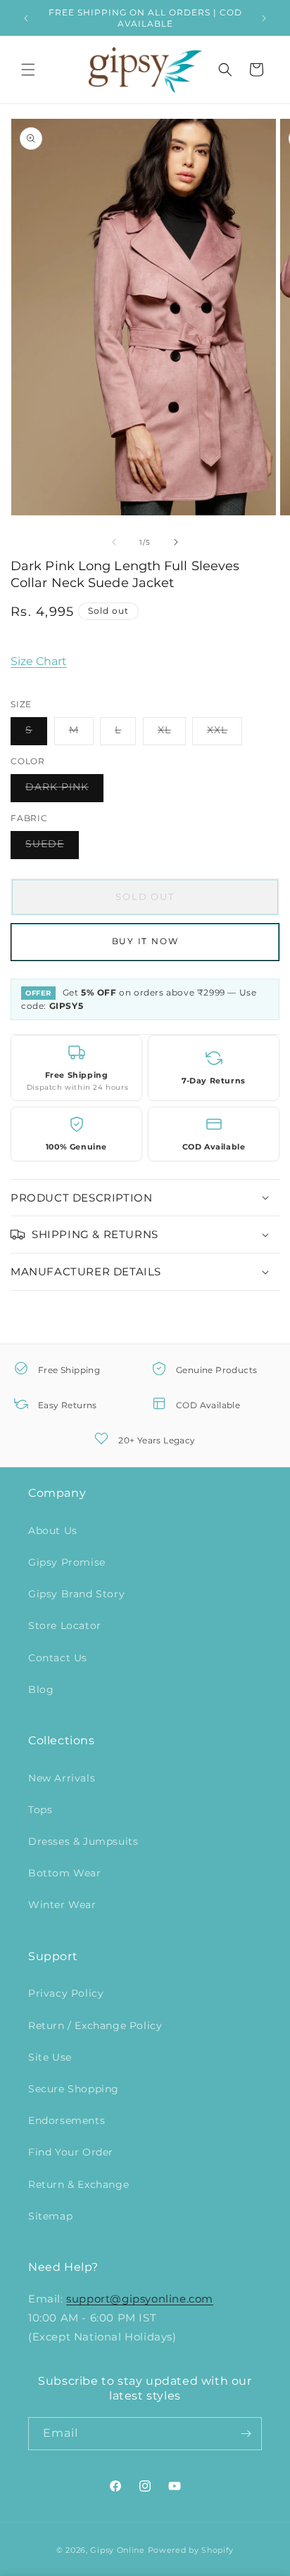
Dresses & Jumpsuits (83, 1841)
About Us (53, 1531)
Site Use (50, 2057)
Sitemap (50, 2216)
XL (172, 734)
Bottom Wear (65, 1873)
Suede (52, 848)
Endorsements (67, 2120)
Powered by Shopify (191, 2550)
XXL (225, 734)
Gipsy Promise (67, 1562)
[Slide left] (114, 542)
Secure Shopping (74, 2089)
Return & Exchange (78, 2184)
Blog (41, 1689)
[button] (28, 70)
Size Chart (39, 661)
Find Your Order (71, 2152)
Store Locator (65, 1625)
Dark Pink (64, 791)
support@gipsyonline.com (140, 2299)
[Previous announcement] (26, 18)
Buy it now (145, 941)
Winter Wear (62, 1905)
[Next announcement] (264, 18)
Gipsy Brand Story (76, 1594)
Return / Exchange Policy (95, 2026)
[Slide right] (176, 542)
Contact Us (58, 1658)
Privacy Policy (66, 1993)
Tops (40, 1810)
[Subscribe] (246, 2434)
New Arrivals (62, 1778)
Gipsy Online (117, 2550)
